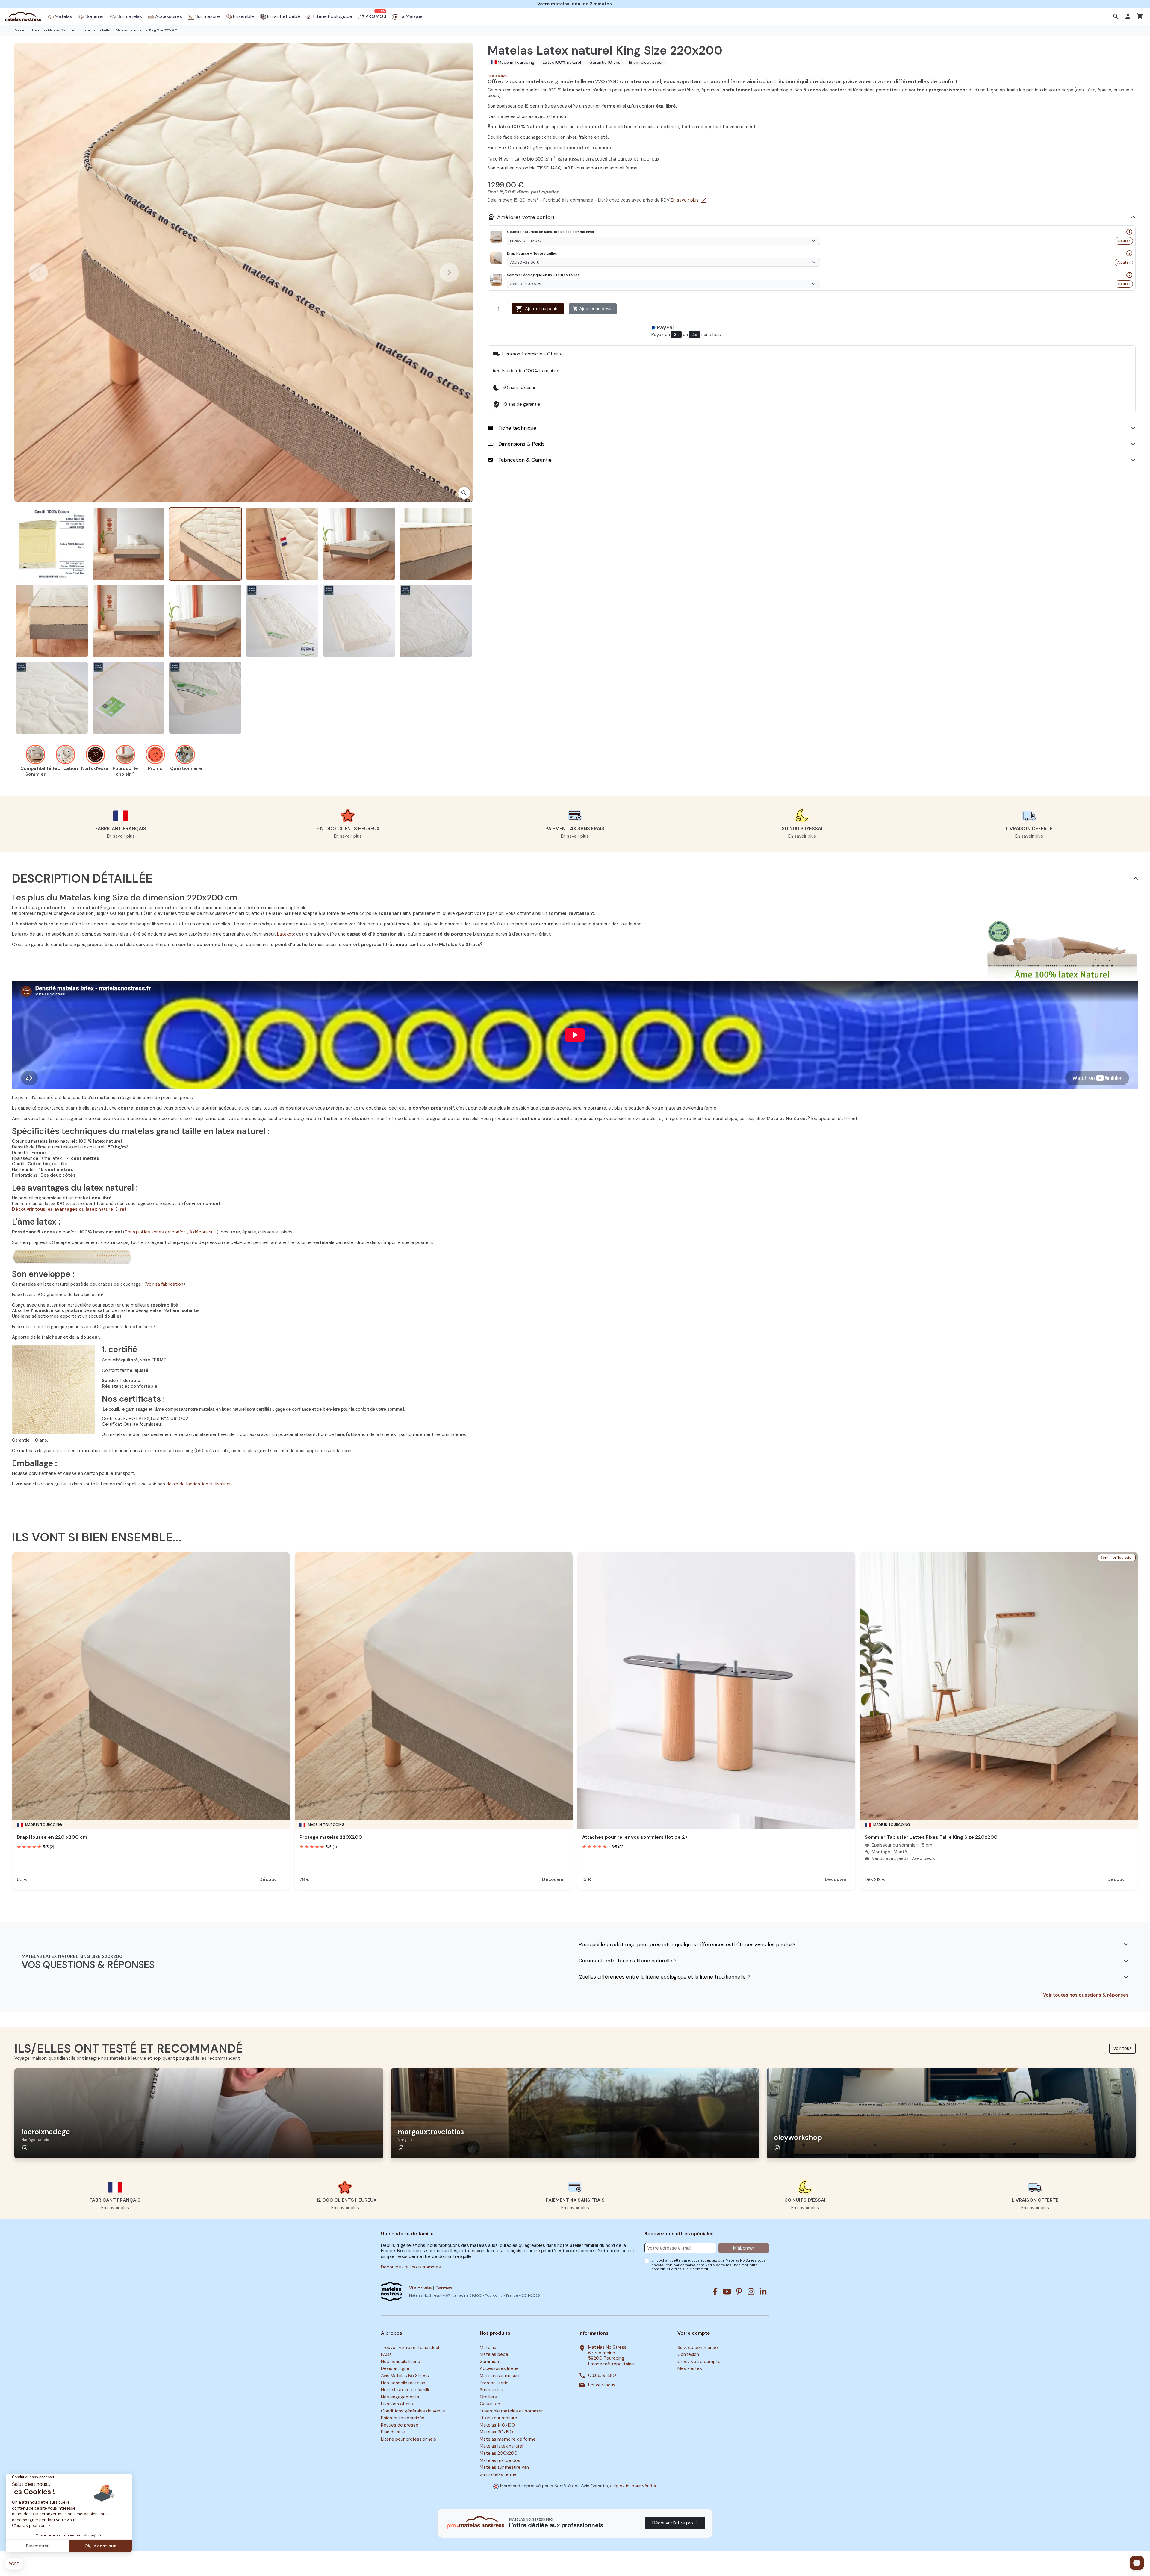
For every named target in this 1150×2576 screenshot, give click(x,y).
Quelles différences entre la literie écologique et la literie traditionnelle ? (664, 1977)
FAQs (386, 2355)
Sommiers (490, 2362)
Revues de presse (400, 2425)
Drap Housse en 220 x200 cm (52, 1837)
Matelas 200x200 (499, 2453)
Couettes (490, 2404)
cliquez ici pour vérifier (633, 2486)
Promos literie (494, 2383)
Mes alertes (690, 2369)
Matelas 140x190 (497, 2425)
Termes (444, 2288)
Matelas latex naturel (501, 2446)
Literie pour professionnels (408, 2439)
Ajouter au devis (593, 309)
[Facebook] (715, 2292)
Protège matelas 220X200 (331, 1837)
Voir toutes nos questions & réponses (1086, 1995)
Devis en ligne (395, 2369)
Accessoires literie (499, 2369)
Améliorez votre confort (521, 217)
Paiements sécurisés (403, 2418)
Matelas (488, 2348)
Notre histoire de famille (406, 2390)
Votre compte (694, 2333)
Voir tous (1122, 2048)
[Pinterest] (739, 2292)
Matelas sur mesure (500, 2376)
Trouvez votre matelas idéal (410, 2348)
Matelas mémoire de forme (508, 2439)
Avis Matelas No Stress (405, 2376)
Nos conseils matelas (403, 2383)
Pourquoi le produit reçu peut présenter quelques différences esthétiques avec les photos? (687, 1945)
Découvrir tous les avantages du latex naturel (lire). (70, 1209)
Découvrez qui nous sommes (411, 2267)
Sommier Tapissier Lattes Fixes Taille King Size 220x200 (931, 1837)
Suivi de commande (698, 2348)
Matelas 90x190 (496, 2432)
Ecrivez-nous (602, 2385)
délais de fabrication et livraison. (199, 1484)
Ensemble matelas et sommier (511, 2411)
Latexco (286, 934)
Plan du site (393, 2432)
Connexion (688, 2355)
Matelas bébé (494, 2355)
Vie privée (420, 2288)
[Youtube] (727, 2292)
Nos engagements (400, 2397)
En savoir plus (689, 200)
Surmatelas (491, 2390)
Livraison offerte (398, 2404)
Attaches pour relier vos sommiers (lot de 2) (635, 1837)
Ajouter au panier (538, 309)
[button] (1117, 16)
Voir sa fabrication (165, 1284)
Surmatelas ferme (498, 2474)
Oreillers (488, 2397)
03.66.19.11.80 (602, 2376)
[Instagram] (751, 2292)
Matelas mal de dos (500, 2460)
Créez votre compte (699, 2362)
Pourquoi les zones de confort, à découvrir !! (171, 1232)
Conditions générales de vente (413, 2411)
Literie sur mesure (498, 2418)
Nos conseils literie (401, 2362)
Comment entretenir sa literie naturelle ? (628, 1961)
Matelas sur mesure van (504, 2467)
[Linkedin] (763, 2292)
